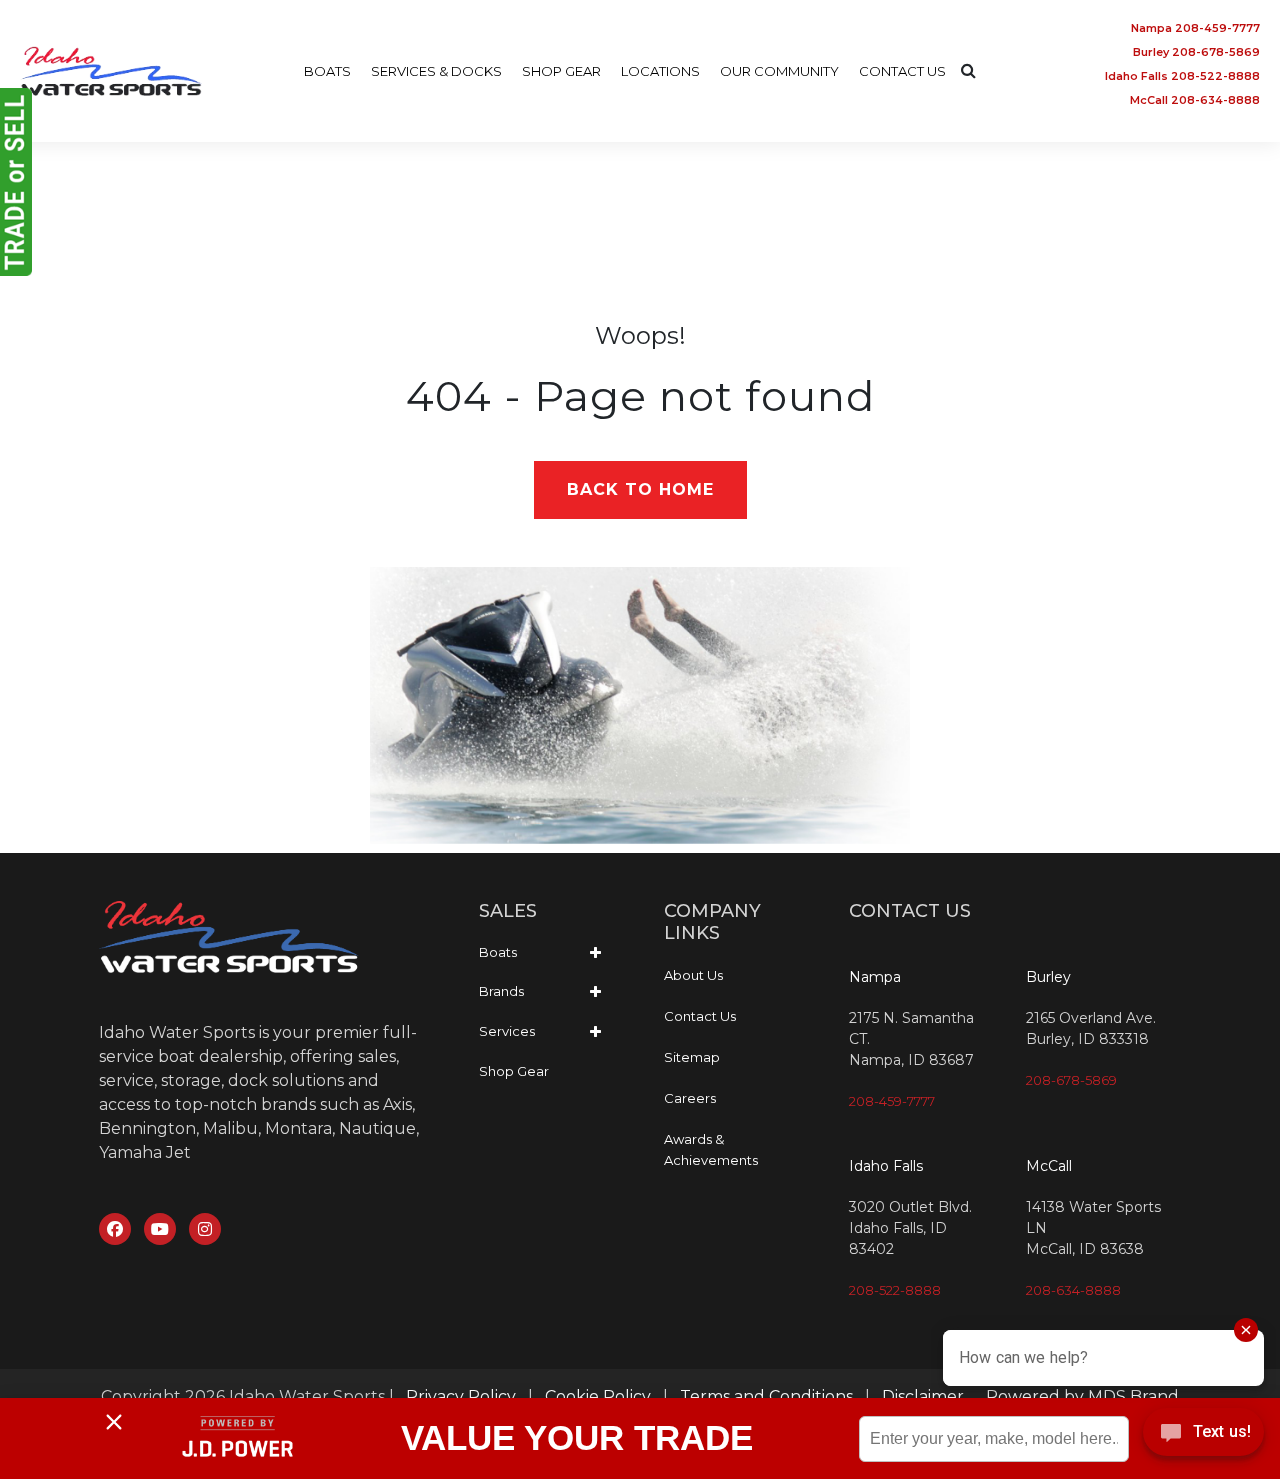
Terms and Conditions (766, 1396)
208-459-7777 (892, 1101)
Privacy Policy (461, 1396)
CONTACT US (902, 71)
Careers (690, 1098)
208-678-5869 (1071, 1080)
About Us (693, 975)
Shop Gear (514, 1071)
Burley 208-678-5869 (1196, 52)
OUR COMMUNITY (779, 71)
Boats (498, 952)
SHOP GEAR (561, 71)
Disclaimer (923, 1396)
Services (507, 1031)
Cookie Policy (598, 1396)
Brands (501, 991)
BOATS (327, 71)
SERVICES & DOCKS (436, 71)
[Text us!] (1203, 1437)
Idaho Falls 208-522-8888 (1182, 76)
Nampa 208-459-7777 (1195, 28)
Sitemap (692, 1057)
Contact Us (700, 1016)
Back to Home (640, 489)
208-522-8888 (895, 1290)
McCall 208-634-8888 (1195, 100)
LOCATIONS (660, 71)
